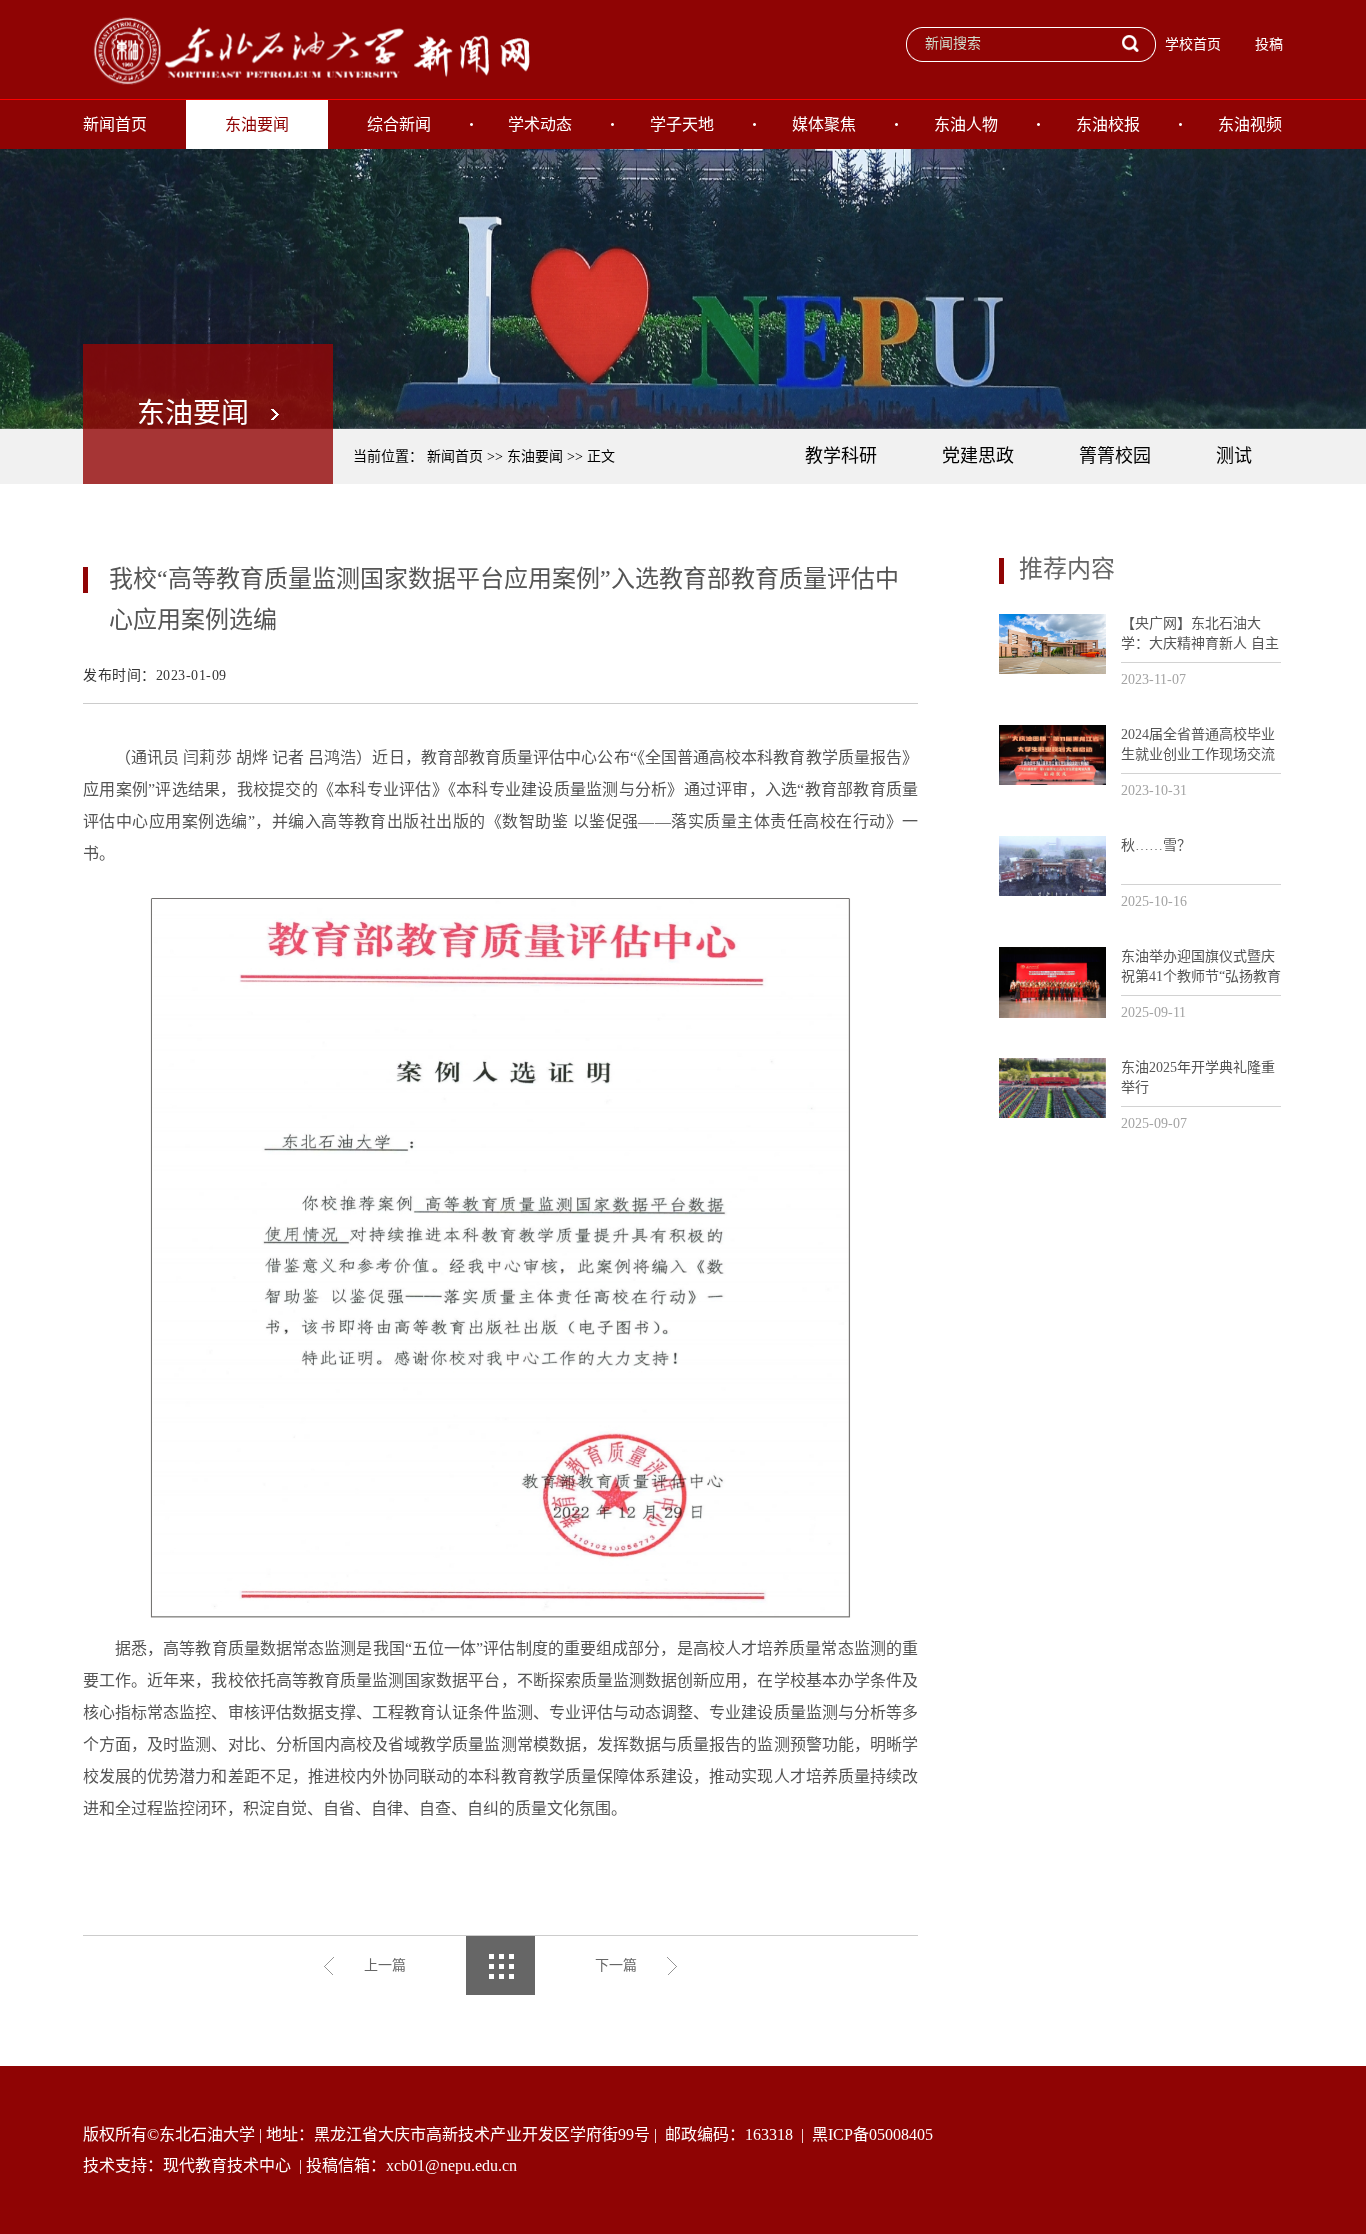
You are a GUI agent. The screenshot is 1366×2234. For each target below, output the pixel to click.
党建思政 (978, 456)
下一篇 (616, 1965)
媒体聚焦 (824, 124)
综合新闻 (399, 124)
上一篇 (385, 1965)
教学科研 (841, 456)
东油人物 (966, 124)
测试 (1234, 456)
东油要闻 (257, 124)
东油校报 (1108, 124)
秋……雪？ (1156, 845)
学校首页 (1193, 44)
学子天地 (682, 124)
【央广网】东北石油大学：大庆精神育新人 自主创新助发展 (1200, 634)
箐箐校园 (1115, 456)
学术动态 (540, 124)
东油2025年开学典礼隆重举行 (1198, 1077)
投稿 (1269, 44)
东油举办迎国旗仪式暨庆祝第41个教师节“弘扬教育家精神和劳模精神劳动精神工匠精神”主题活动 (1201, 967)
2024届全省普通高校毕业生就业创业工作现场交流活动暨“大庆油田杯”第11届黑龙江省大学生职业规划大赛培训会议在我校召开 (1198, 745)
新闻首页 (115, 124)
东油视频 (1250, 124)
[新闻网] (308, 49)
